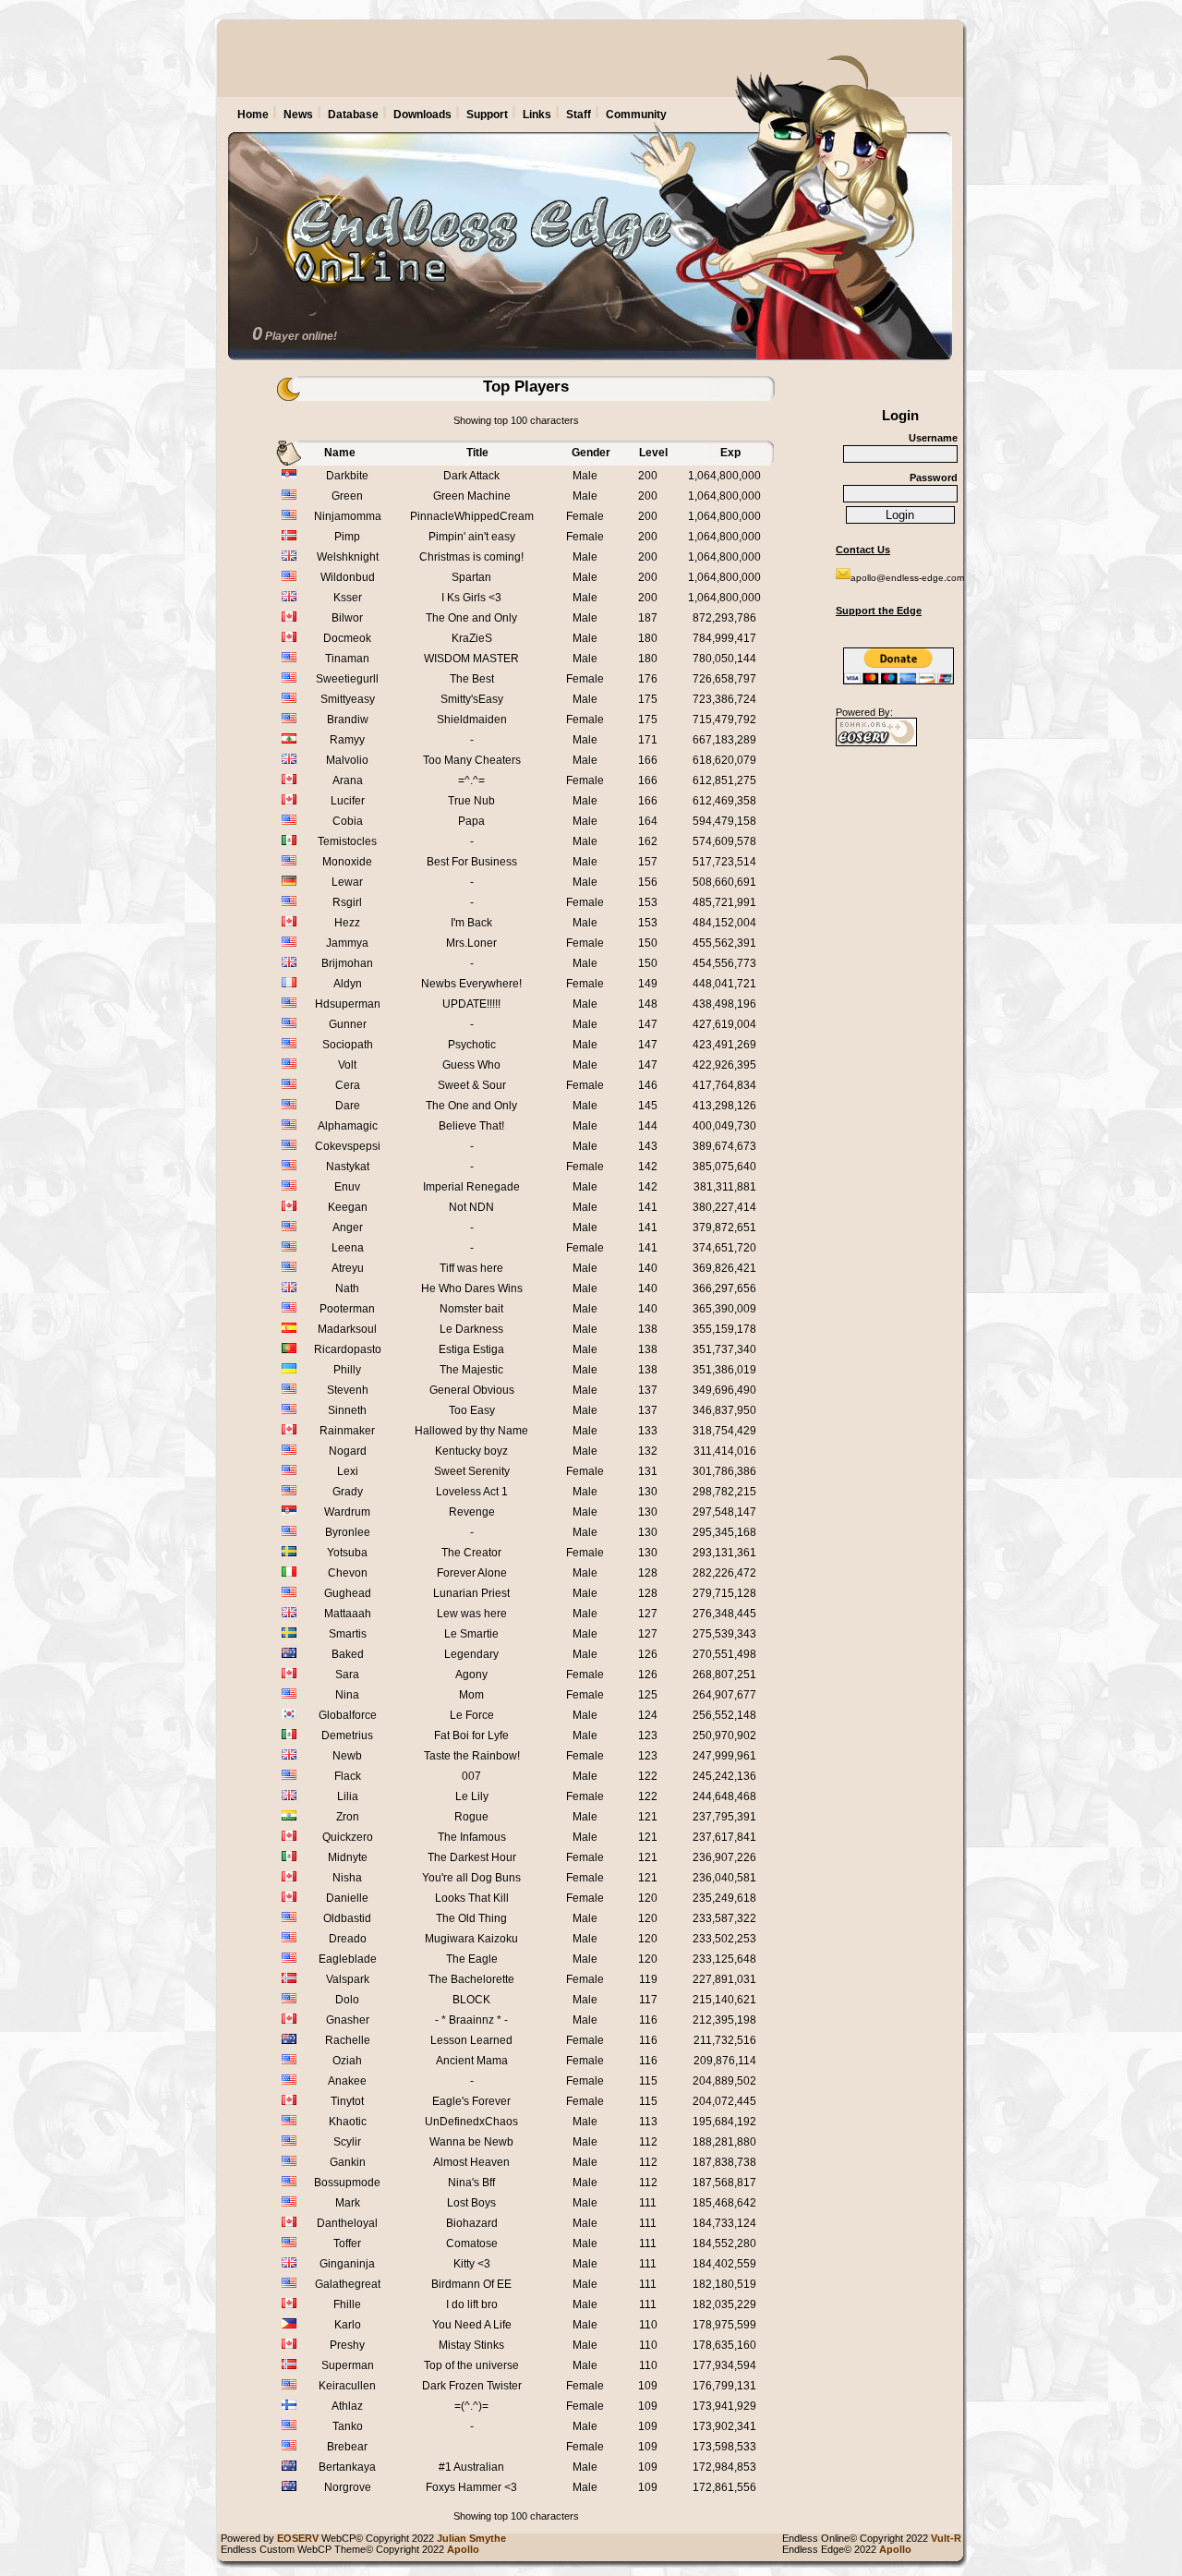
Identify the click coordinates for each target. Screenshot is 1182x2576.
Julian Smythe (474, 2538)
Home (253, 115)
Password (934, 478)
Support (487, 115)
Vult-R (949, 2538)
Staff (579, 115)
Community (636, 115)
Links (537, 115)
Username (933, 438)
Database (353, 115)
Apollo (898, 2549)
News (298, 115)
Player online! (301, 336)
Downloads (422, 115)
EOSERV (298, 2538)
